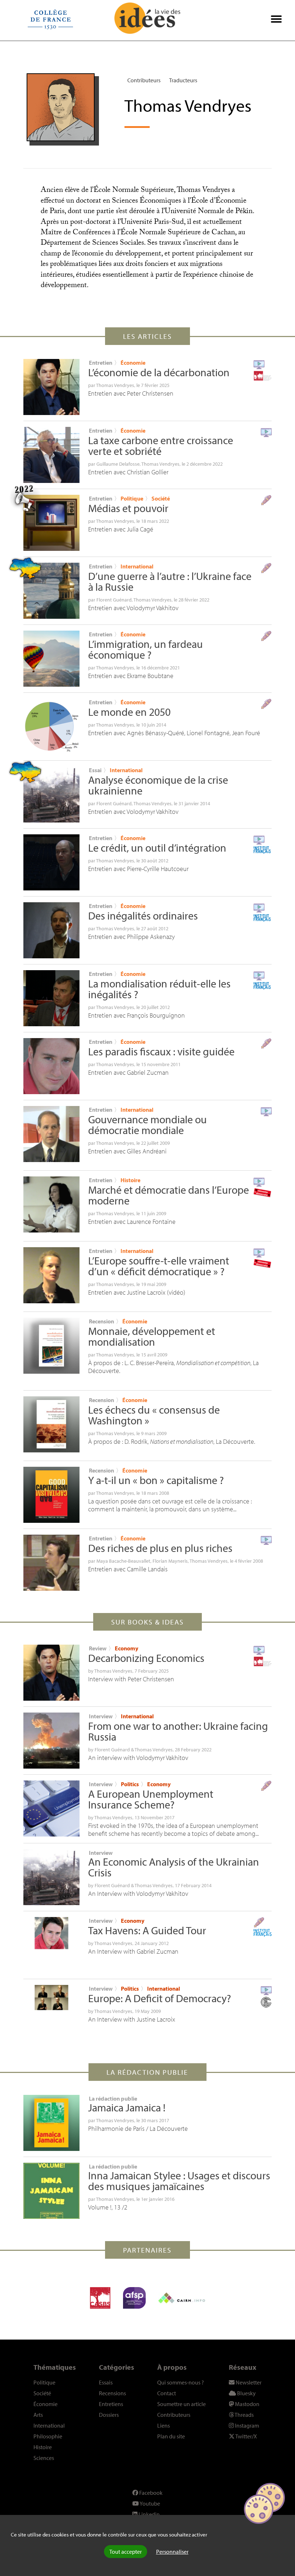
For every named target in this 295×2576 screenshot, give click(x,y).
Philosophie (48, 2436)
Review (98, 1648)
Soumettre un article (181, 2404)
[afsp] (134, 2298)
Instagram (246, 2425)
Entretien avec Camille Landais (128, 1569)
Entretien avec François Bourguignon (137, 1015)
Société (161, 498)
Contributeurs (144, 80)
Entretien (101, 363)
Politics (130, 1784)
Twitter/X (246, 2436)
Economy (126, 1648)
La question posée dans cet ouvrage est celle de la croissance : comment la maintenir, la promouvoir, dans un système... (170, 1505)
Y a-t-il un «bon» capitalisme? (156, 1480)
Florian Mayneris (170, 1561)
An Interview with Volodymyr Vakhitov (138, 1893)
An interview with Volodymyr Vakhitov (138, 1758)
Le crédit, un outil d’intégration (157, 848)
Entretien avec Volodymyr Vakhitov (133, 608)
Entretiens (111, 2404)
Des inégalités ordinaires (143, 916)
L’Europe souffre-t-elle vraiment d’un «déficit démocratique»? (159, 1266)
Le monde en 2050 (129, 712)
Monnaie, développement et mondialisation (152, 1336)
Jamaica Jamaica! (127, 2107)
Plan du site (171, 2436)
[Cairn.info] (182, 2298)
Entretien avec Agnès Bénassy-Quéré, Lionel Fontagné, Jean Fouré (174, 733)
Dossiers (109, 2415)
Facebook (150, 2493)
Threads (244, 2415)
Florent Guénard (114, 600)
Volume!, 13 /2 (108, 2207)
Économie (133, 363)
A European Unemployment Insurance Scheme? (151, 1799)
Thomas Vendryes (115, 385)
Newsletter (248, 2382)
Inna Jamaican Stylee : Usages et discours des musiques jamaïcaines (179, 2181)
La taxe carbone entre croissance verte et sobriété (161, 446)
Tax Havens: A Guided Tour (147, 1930)
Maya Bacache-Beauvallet (123, 1561)
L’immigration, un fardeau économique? (146, 649)
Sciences (44, 2458)
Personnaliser (172, 2552)
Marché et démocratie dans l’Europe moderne (169, 1195)
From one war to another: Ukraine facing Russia (178, 1731)
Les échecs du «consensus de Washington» (154, 1415)
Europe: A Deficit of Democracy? (160, 1998)
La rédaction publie (113, 2098)
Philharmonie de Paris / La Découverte (138, 2128)
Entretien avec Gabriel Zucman (128, 1072)
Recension (101, 1321)
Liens (164, 2425)
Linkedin (149, 2514)
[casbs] (100, 2298)
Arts (38, 2415)
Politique (132, 498)
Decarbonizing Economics (146, 1658)
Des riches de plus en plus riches (160, 1548)
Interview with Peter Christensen (131, 1679)
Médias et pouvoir (128, 508)
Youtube (149, 2503)
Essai (95, 770)
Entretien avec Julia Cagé (121, 529)
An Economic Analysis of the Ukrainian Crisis (174, 1867)
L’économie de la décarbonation (159, 372)
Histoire (130, 1180)
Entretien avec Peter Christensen (131, 393)
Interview (101, 1716)
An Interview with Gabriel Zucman (133, 1951)
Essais (106, 2382)
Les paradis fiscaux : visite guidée (161, 1051)
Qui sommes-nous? (181, 2382)
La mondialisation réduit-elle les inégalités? (159, 989)
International (137, 566)
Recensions (112, 2393)
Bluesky (246, 2393)
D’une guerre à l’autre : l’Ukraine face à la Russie (170, 581)
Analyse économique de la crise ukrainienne (158, 785)
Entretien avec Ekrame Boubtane (131, 676)
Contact (167, 2393)
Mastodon (247, 2404)
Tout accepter (126, 2552)
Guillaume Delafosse (118, 464)
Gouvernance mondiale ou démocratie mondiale (147, 1125)
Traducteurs (183, 80)
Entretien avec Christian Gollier (128, 472)
